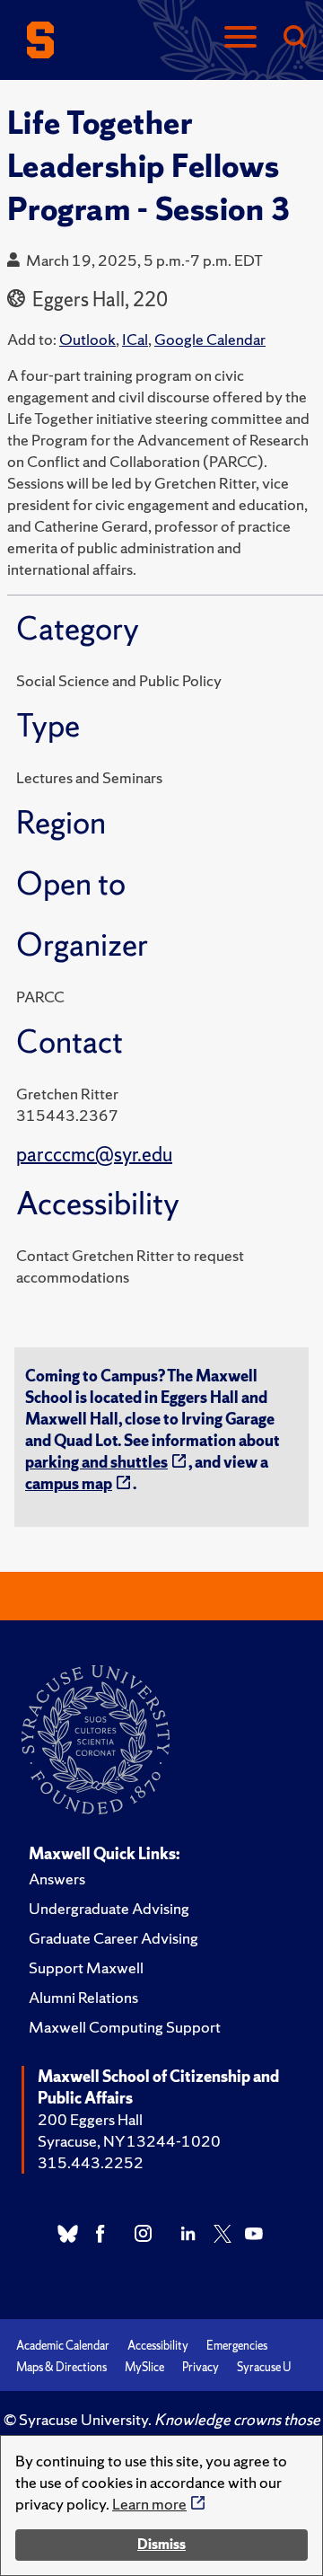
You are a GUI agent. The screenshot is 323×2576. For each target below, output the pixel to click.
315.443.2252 (91, 2162)
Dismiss (161, 2544)
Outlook (87, 339)
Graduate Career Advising (113, 1938)
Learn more (149, 2504)
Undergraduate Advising (109, 1908)
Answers (57, 1879)
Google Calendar (210, 339)
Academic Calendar (63, 2346)
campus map (69, 1483)
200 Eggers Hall (90, 2119)
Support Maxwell (86, 1967)
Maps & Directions (61, 2367)
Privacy (201, 2367)
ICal (135, 339)
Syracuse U (264, 2367)
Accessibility (158, 2346)
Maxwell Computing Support (125, 2027)
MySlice (144, 2367)
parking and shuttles (96, 1462)
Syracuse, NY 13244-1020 (129, 2141)
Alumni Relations (83, 1997)
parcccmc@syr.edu (94, 1155)
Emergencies (237, 2346)
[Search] (294, 38)
